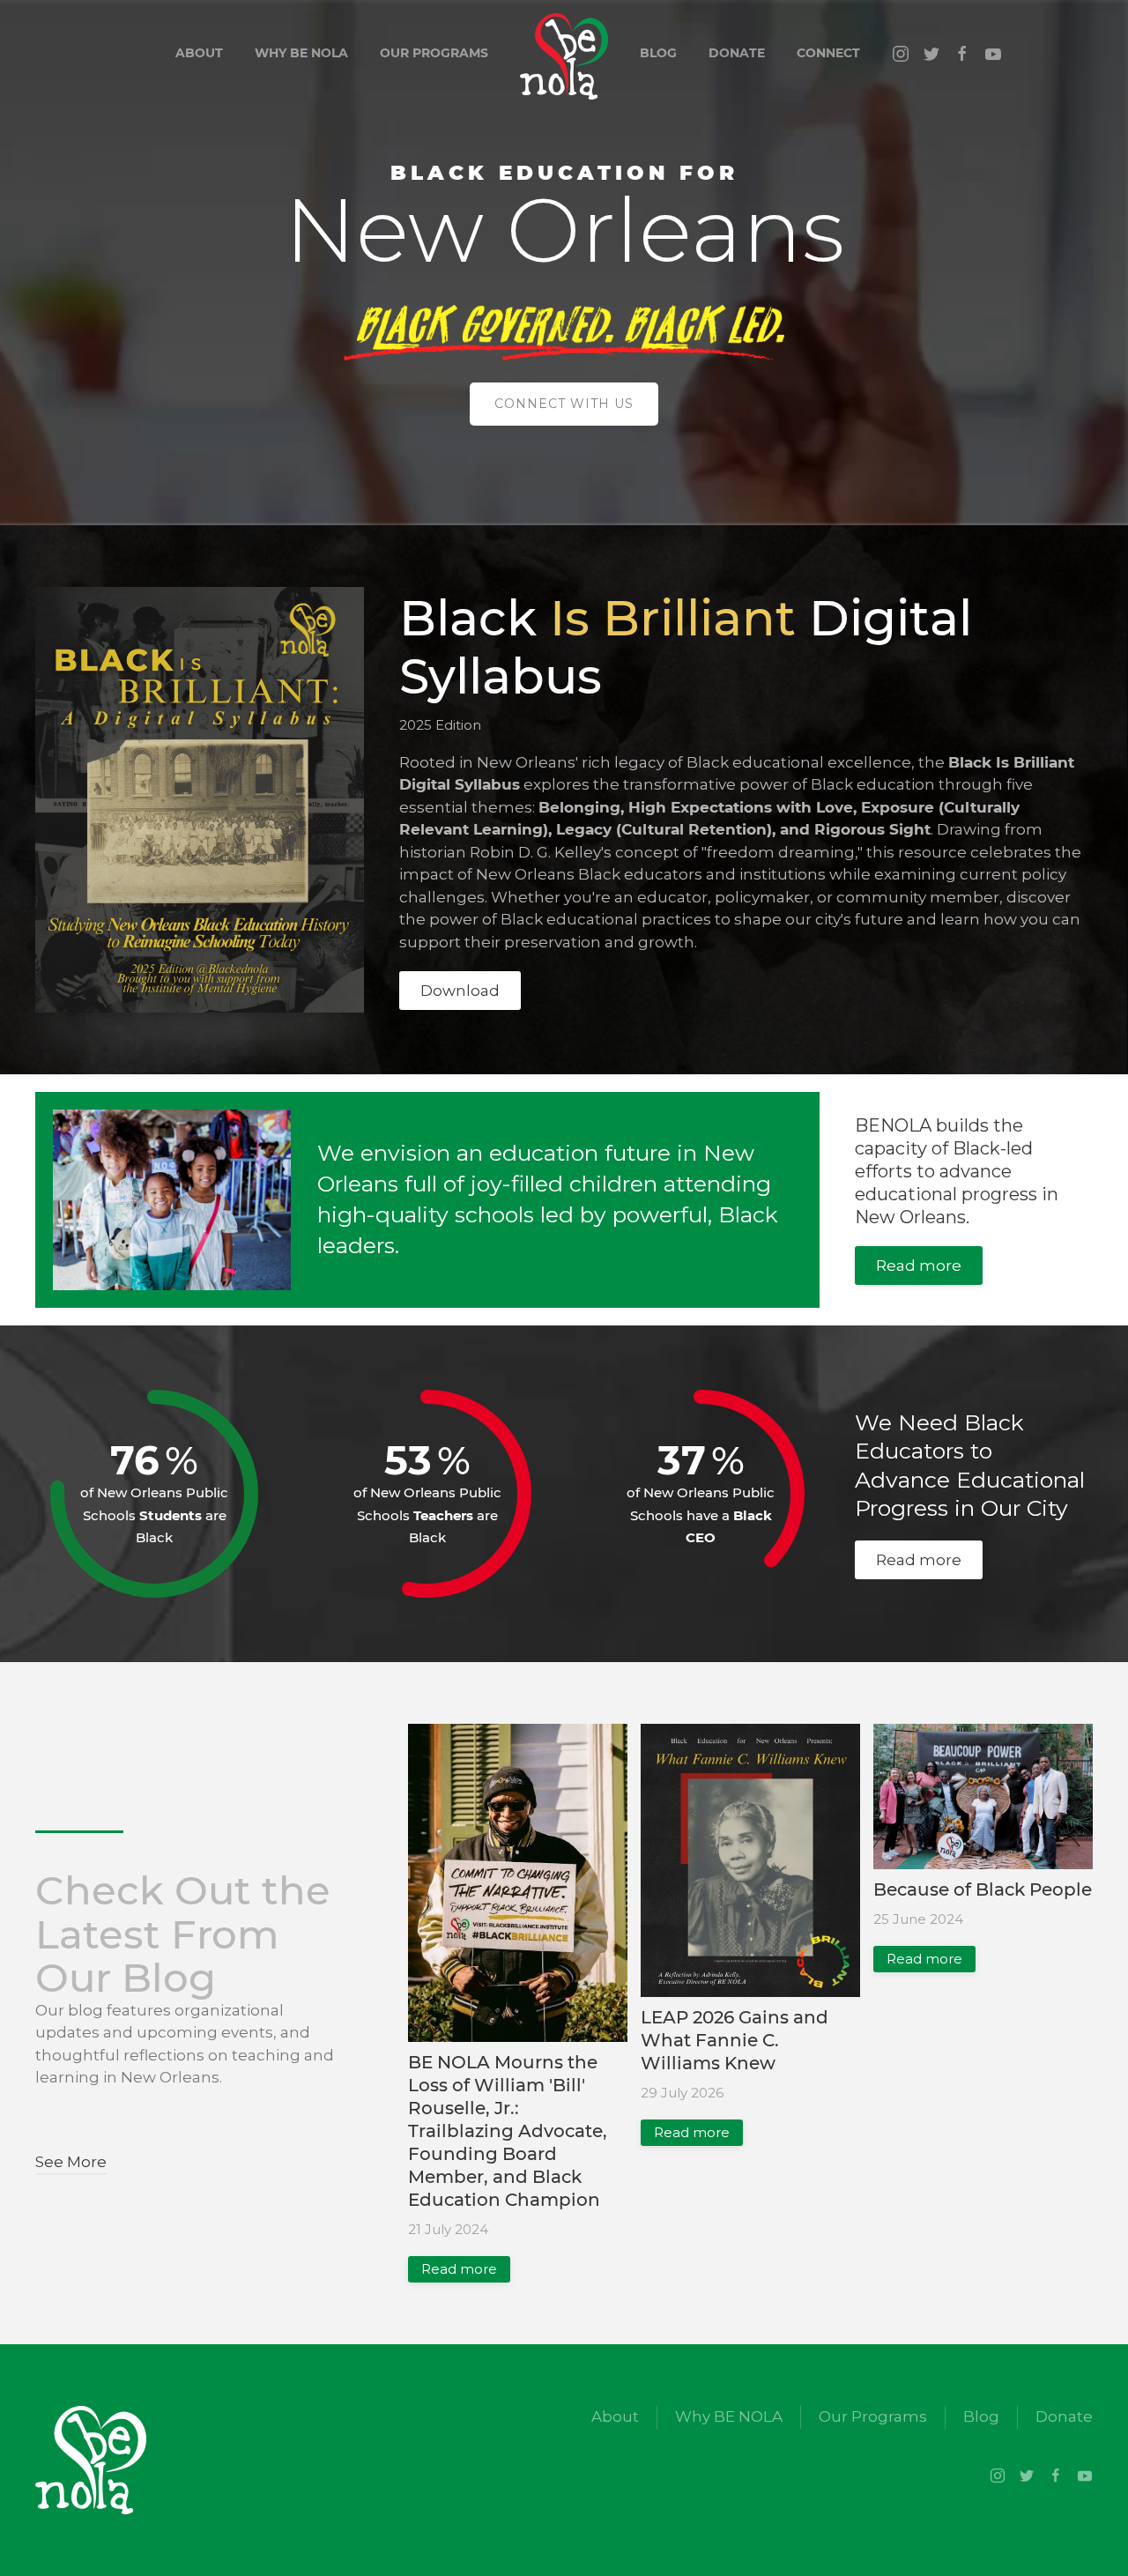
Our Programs (434, 53)
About (199, 53)
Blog (658, 53)
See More (71, 2162)
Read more (919, 1266)
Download (460, 991)
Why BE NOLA (301, 53)
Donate (737, 53)
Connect (828, 53)
